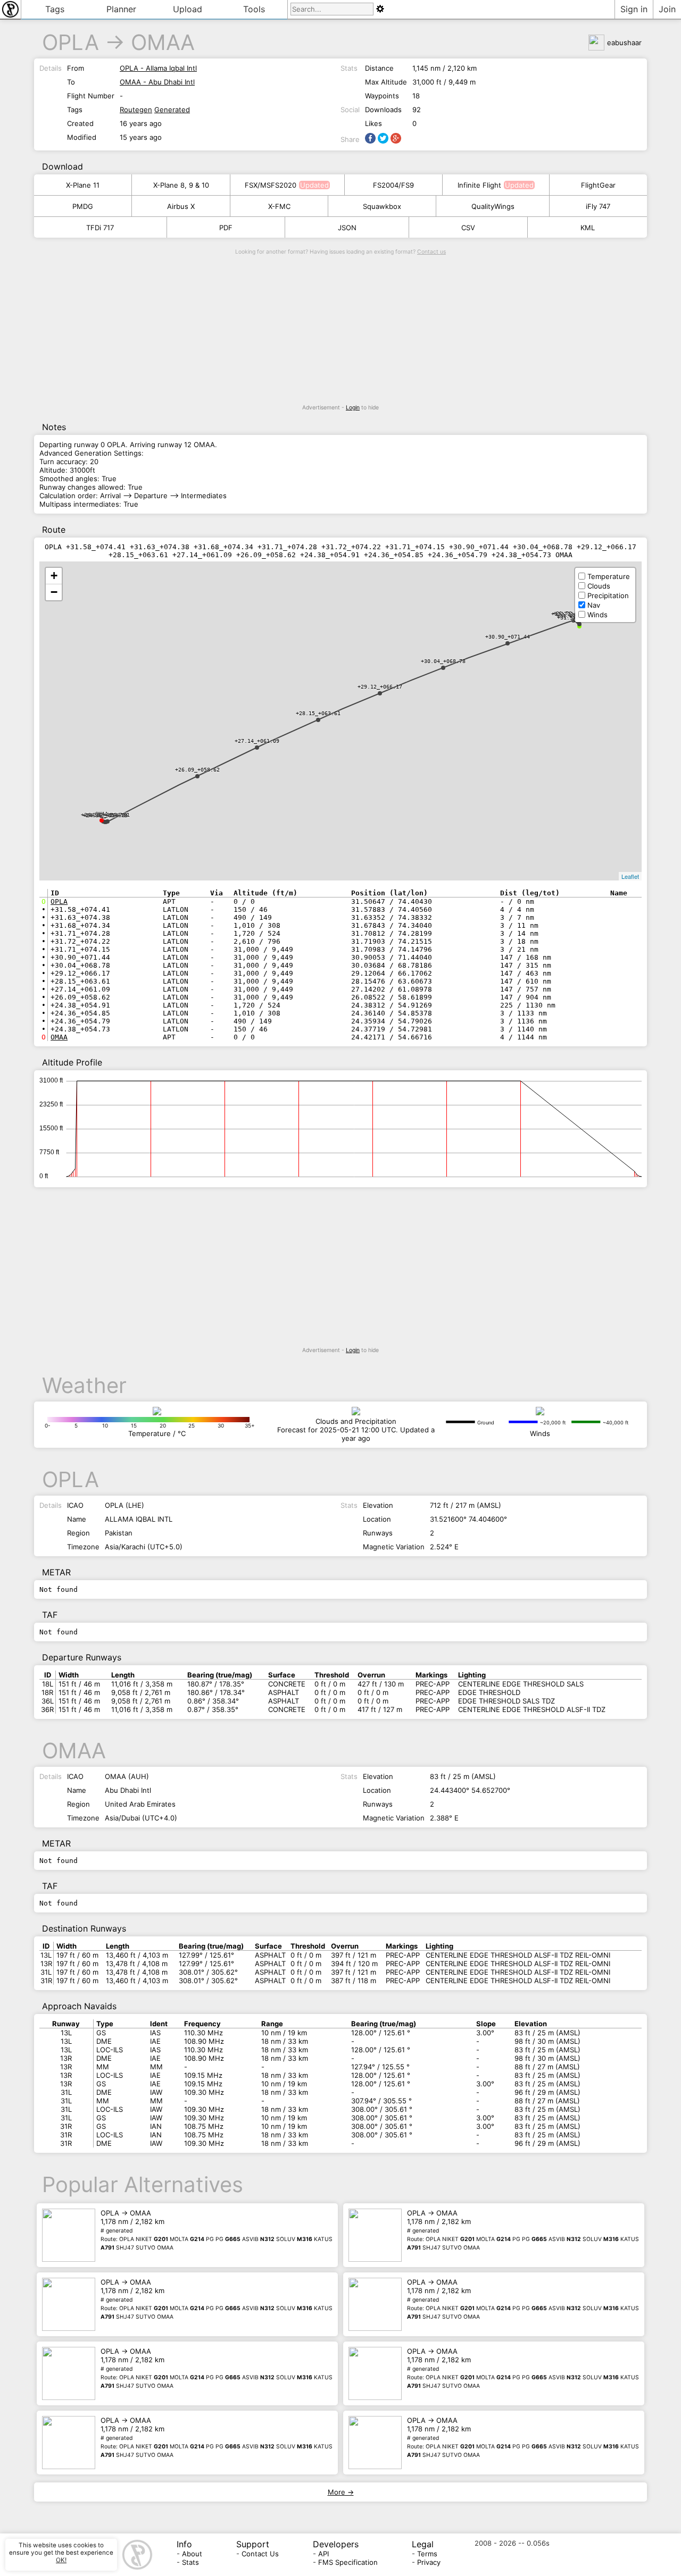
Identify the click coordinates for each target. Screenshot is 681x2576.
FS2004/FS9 (393, 185)
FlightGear (598, 185)
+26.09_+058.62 (197, 770)
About (192, 2554)
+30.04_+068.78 (443, 661)
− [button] (54, 592)
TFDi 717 (100, 228)
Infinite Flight (479, 185)
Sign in (634, 9)
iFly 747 (598, 206)
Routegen (136, 110)
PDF (226, 228)
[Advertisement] (340, 330)
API (323, 2554)
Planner (121, 9)
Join (667, 9)
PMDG (83, 206)
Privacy (429, 2562)
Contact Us (260, 2554)
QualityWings (493, 206)
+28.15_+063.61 (318, 713)
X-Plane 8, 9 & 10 (181, 185)
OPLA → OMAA (217, 2230)
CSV (468, 228)
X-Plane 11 (83, 185)
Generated (172, 110)
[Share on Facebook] (370, 138)
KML (588, 228)
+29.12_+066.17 (380, 687)
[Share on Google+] (396, 138)
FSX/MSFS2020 (271, 185)
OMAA (163, 42)
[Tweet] (383, 138)
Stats (190, 2562)
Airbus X (181, 206)
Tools (254, 9)
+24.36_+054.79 (105, 815)
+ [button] (54, 576)
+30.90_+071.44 (508, 637)
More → (341, 2492)
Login (353, 408)
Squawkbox (382, 206)
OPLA (70, 42)
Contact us (431, 252)
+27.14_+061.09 (257, 741)
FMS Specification (348, 2562)
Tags (55, 9)
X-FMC (279, 206)
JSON (347, 228)
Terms (427, 2554)
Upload (188, 9)
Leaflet (630, 876)
